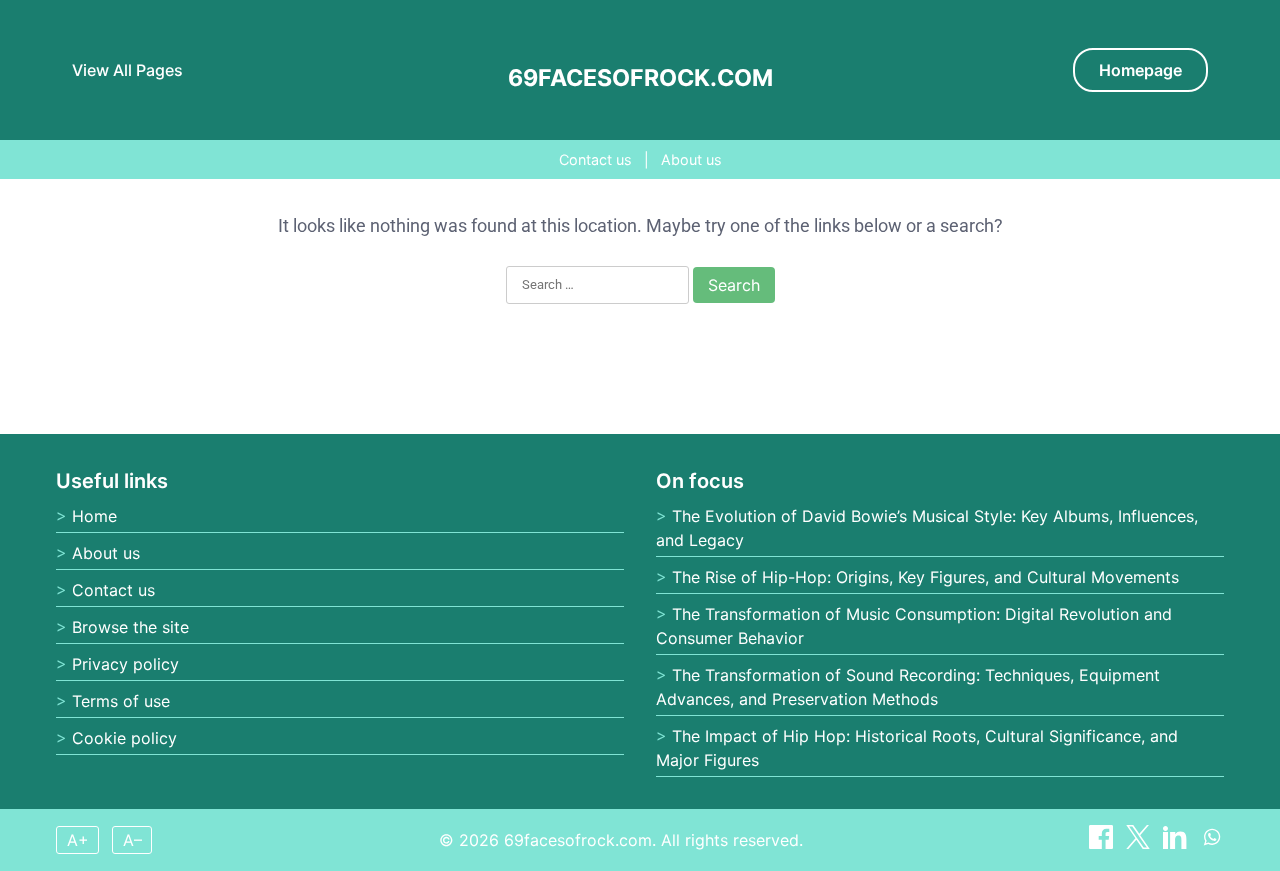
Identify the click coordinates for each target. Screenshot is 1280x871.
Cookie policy (124, 738)
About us (691, 159)
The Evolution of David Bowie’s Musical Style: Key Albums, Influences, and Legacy (927, 528)
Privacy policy (125, 664)
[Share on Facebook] (1103, 843)
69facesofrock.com (640, 78)
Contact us (595, 159)
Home (94, 516)
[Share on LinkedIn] (1177, 843)
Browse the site (130, 627)
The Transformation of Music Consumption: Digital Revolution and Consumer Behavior (914, 626)
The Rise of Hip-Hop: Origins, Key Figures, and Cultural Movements (925, 577)
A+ (78, 840)
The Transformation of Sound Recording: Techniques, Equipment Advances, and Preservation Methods (908, 687)
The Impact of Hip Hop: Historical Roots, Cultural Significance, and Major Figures (917, 748)
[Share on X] (1140, 843)
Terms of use (121, 701)
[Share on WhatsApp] (1212, 843)
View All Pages (127, 70)
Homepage (1140, 70)
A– (132, 840)
